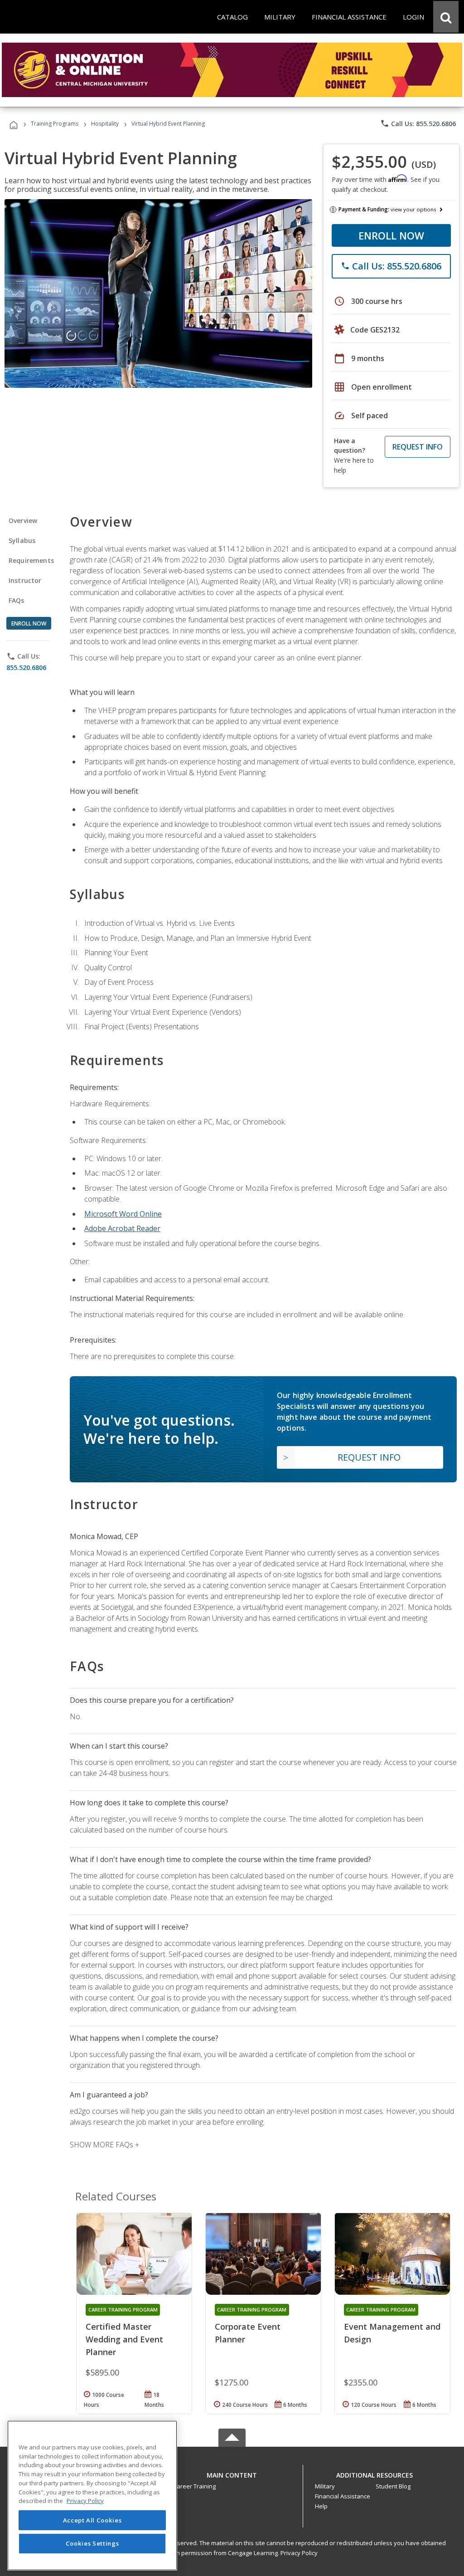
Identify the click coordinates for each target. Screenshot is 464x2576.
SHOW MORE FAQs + (104, 2145)
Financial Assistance (343, 2496)
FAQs (17, 600)
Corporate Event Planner (248, 2333)
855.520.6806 (26, 667)
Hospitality (106, 124)
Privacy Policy (299, 2553)
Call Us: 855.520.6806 (418, 123)
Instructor (25, 580)
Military (325, 2486)
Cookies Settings (92, 2543)
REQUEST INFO (418, 447)
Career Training (194, 2486)
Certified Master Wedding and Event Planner (124, 2339)
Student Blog (393, 2486)
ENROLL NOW (391, 235)
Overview (23, 521)
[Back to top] (232, 2473)
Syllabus (22, 540)
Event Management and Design (392, 2333)
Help (321, 2506)
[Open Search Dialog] (446, 17)
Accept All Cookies (92, 2520)
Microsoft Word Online (123, 1214)
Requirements (31, 560)
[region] (92, 2495)
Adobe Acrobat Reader (122, 1228)
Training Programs (55, 124)
